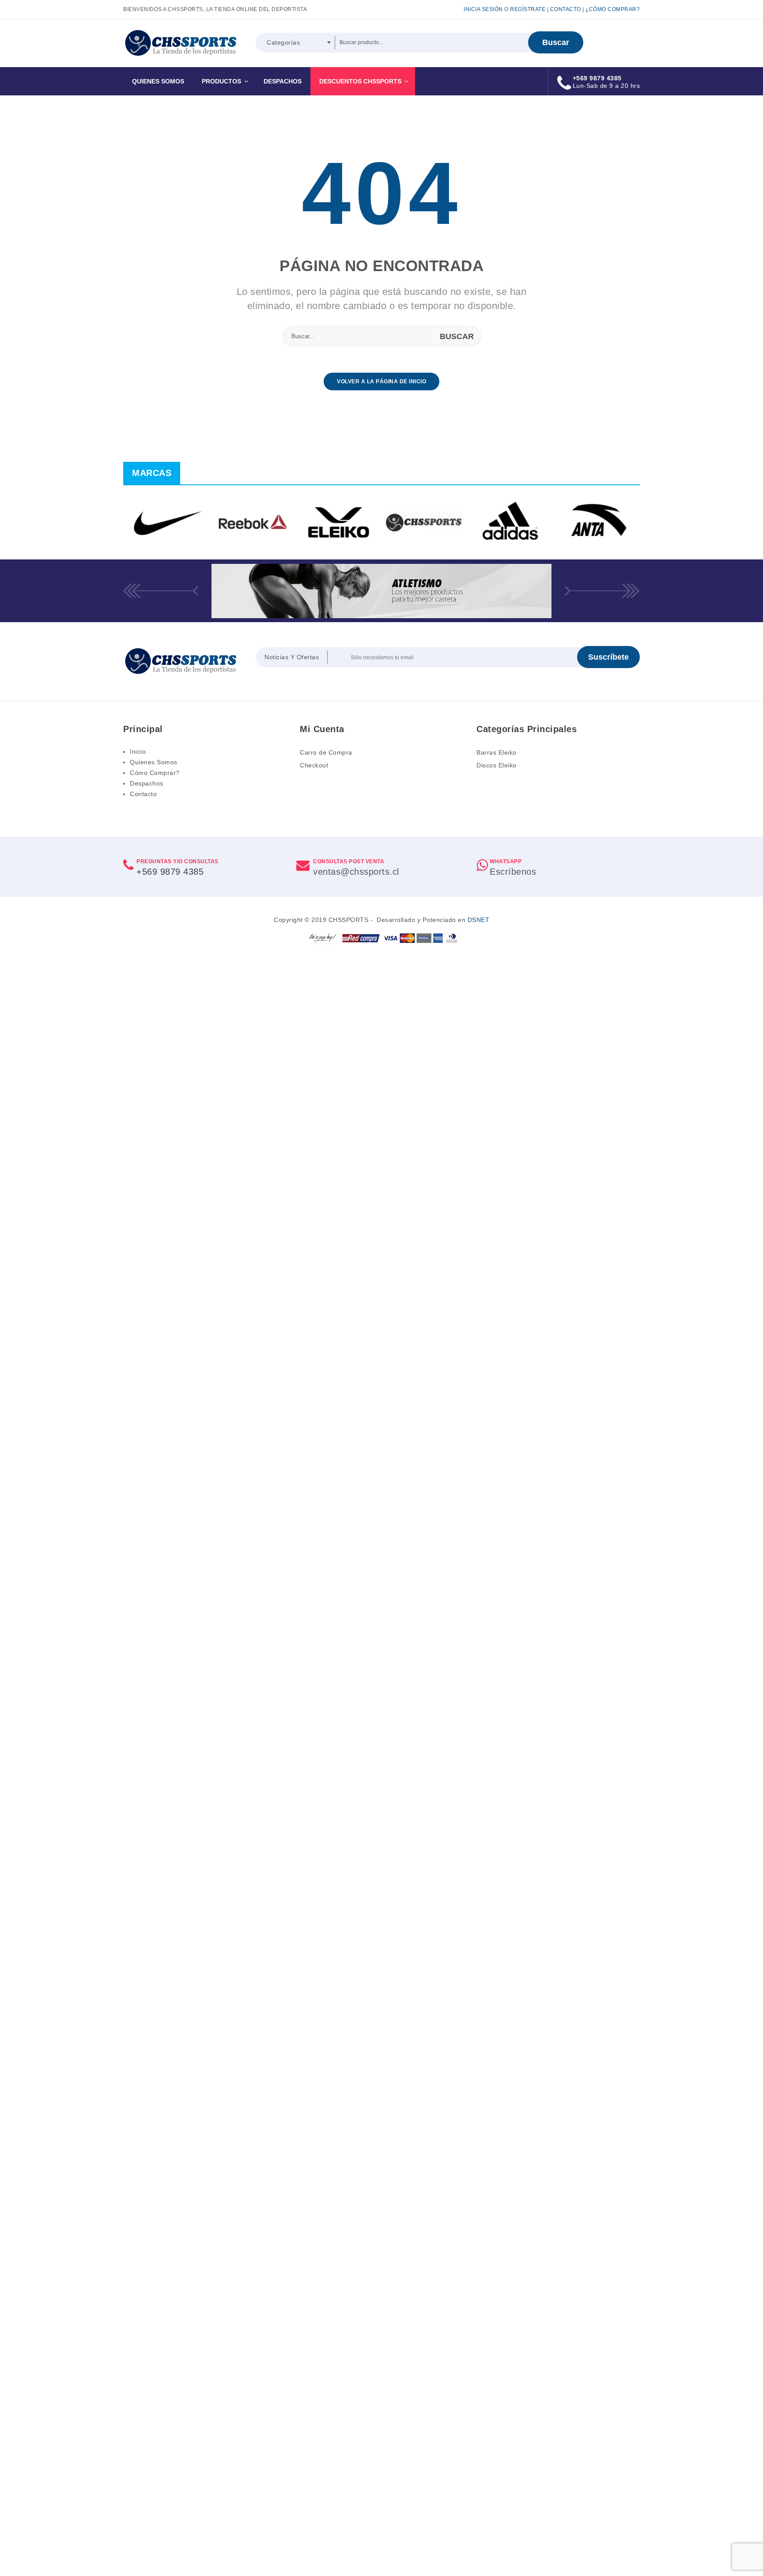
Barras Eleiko (497, 752)
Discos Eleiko (497, 765)
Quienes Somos (154, 762)
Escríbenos (513, 872)
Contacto (566, 9)
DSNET (479, 920)
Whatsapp (506, 861)
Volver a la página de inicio (381, 381)
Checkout (314, 765)
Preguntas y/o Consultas (178, 861)
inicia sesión (483, 9)
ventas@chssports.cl (356, 872)
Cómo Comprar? (155, 773)
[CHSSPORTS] (181, 43)
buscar (556, 42)
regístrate (528, 9)
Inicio (138, 752)
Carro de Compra (326, 752)
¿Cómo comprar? (613, 9)
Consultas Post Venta (349, 861)
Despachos (147, 783)
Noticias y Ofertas (292, 657)
